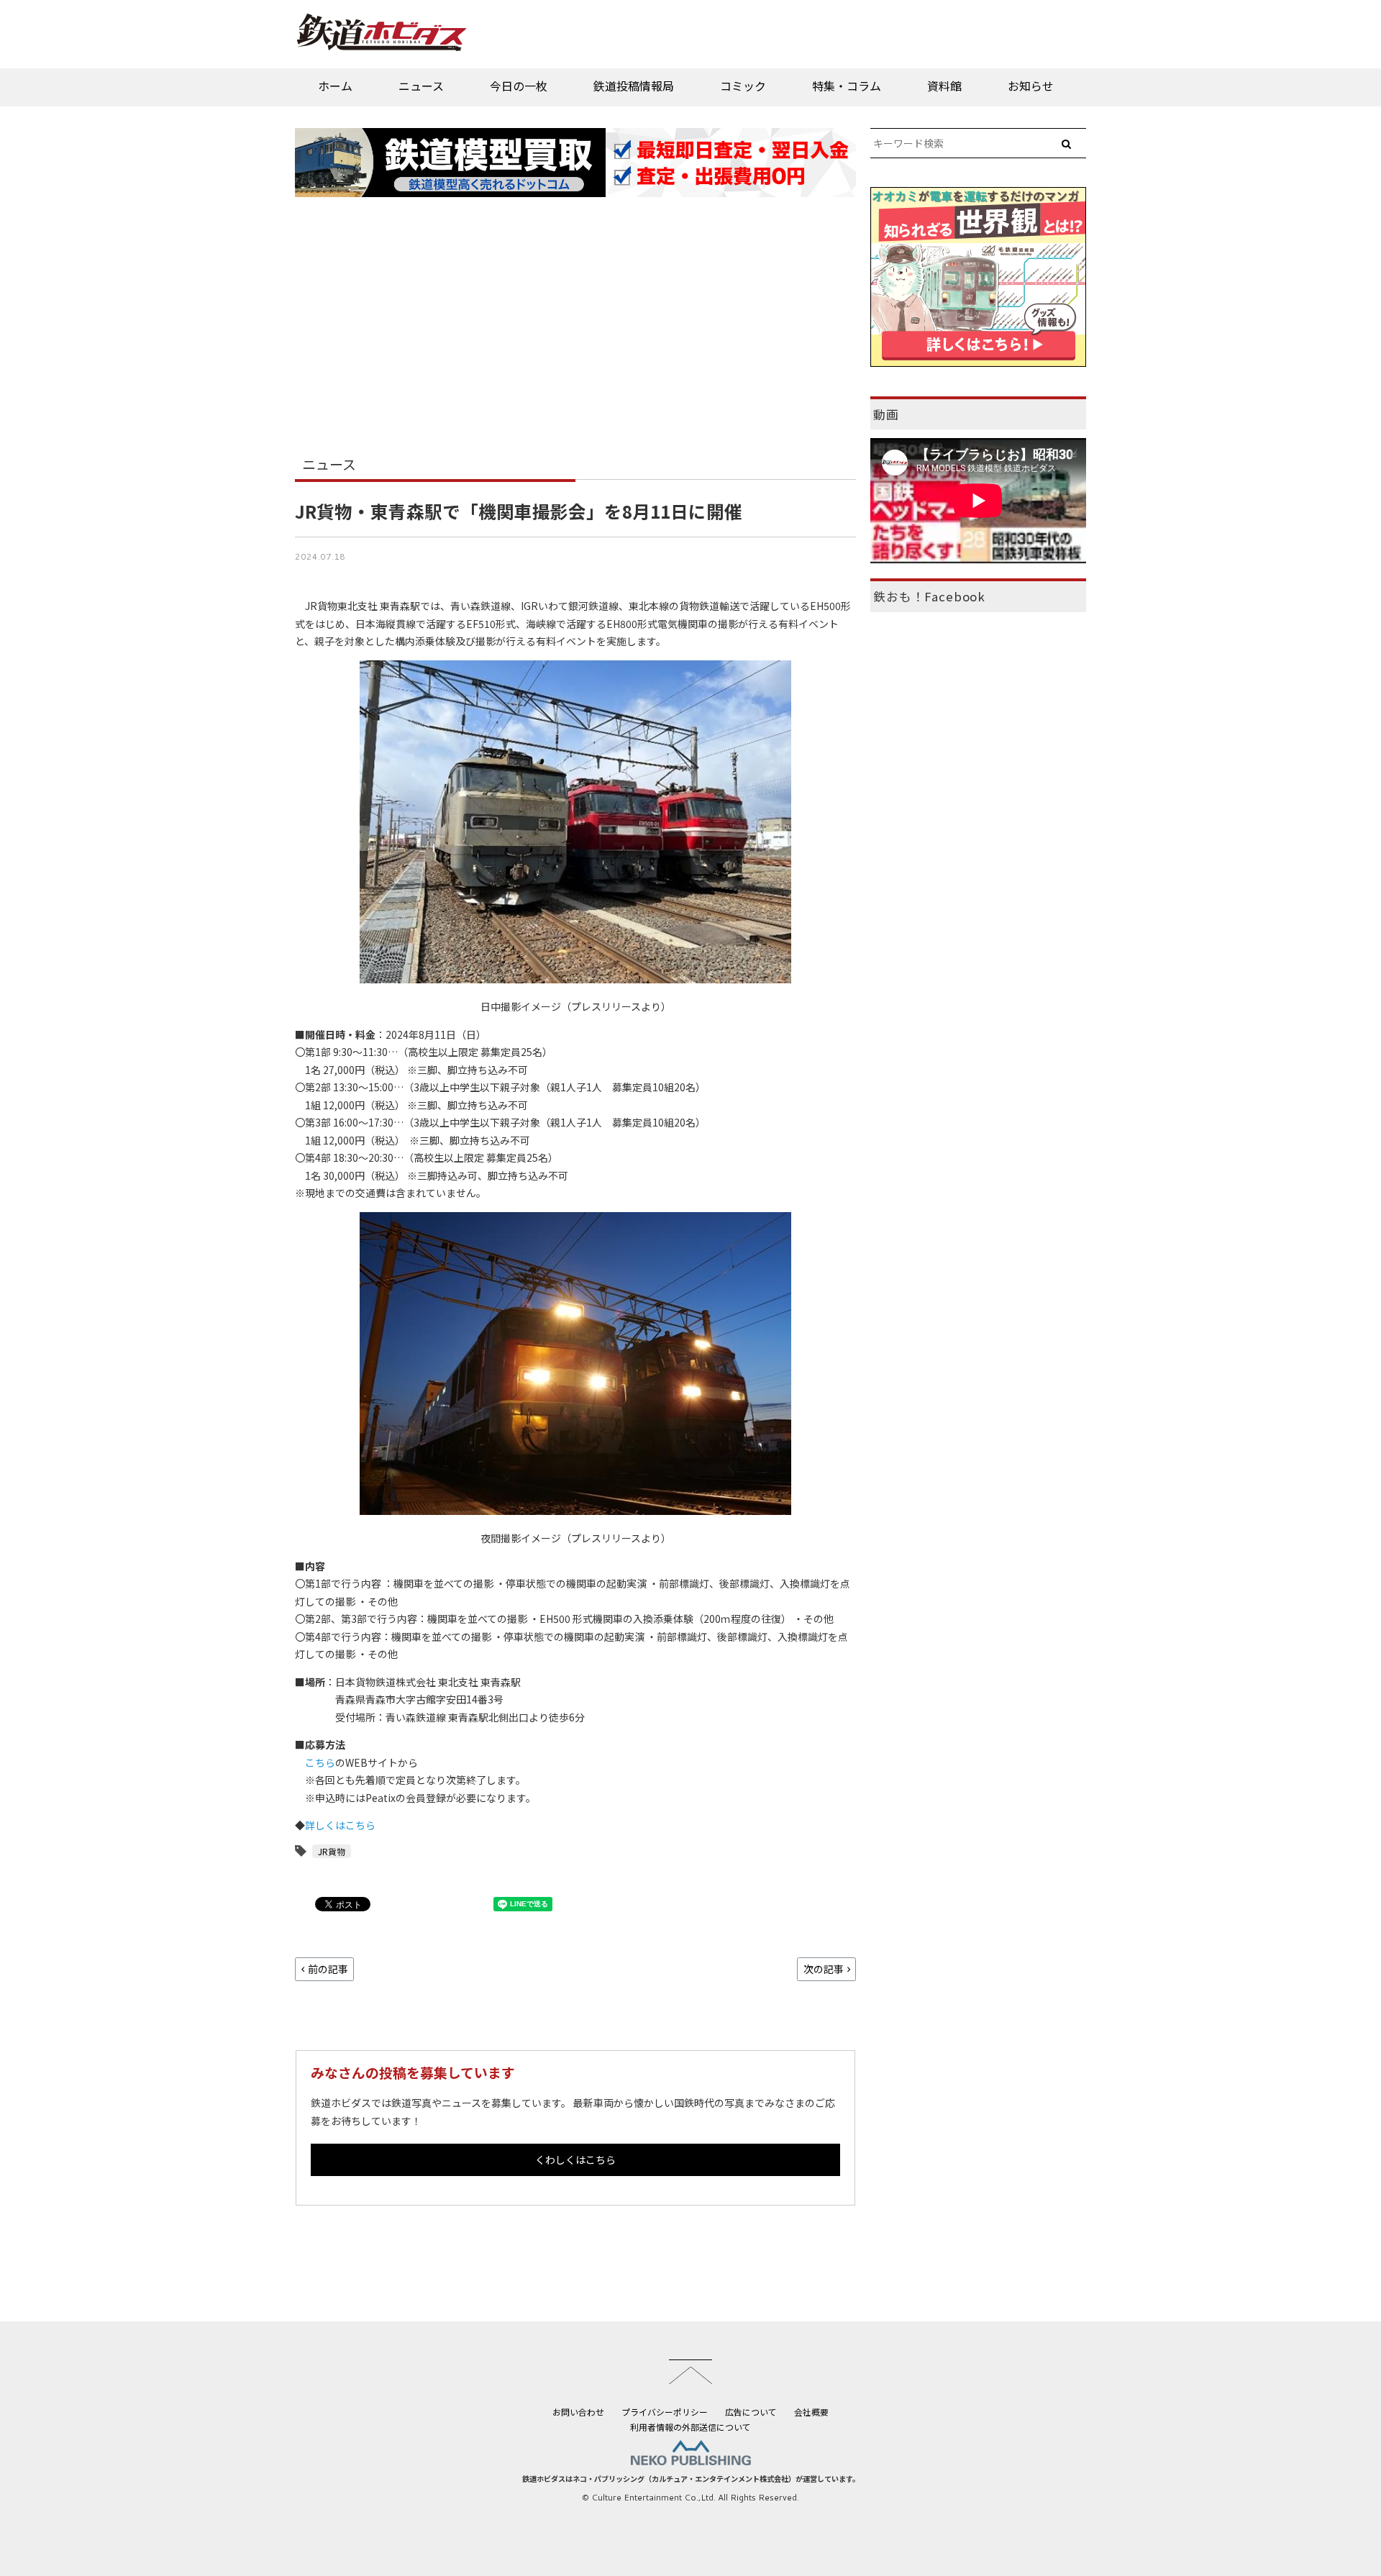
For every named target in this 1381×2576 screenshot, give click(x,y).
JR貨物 (332, 1851)
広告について (751, 2412)
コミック (743, 86)
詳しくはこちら (340, 1825)
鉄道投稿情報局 (634, 86)
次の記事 (824, 1969)
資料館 (944, 86)
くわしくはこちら (575, 2159)
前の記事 (328, 1969)
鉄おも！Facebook (929, 596)
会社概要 (811, 2412)
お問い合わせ (578, 2412)
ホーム (335, 86)
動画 (886, 414)
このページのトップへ (690, 2372)
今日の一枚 (519, 86)
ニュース (421, 86)
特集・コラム (847, 86)
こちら (320, 1762)
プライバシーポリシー (665, 2412)
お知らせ (1031, 86)
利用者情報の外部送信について (690, 2427)
